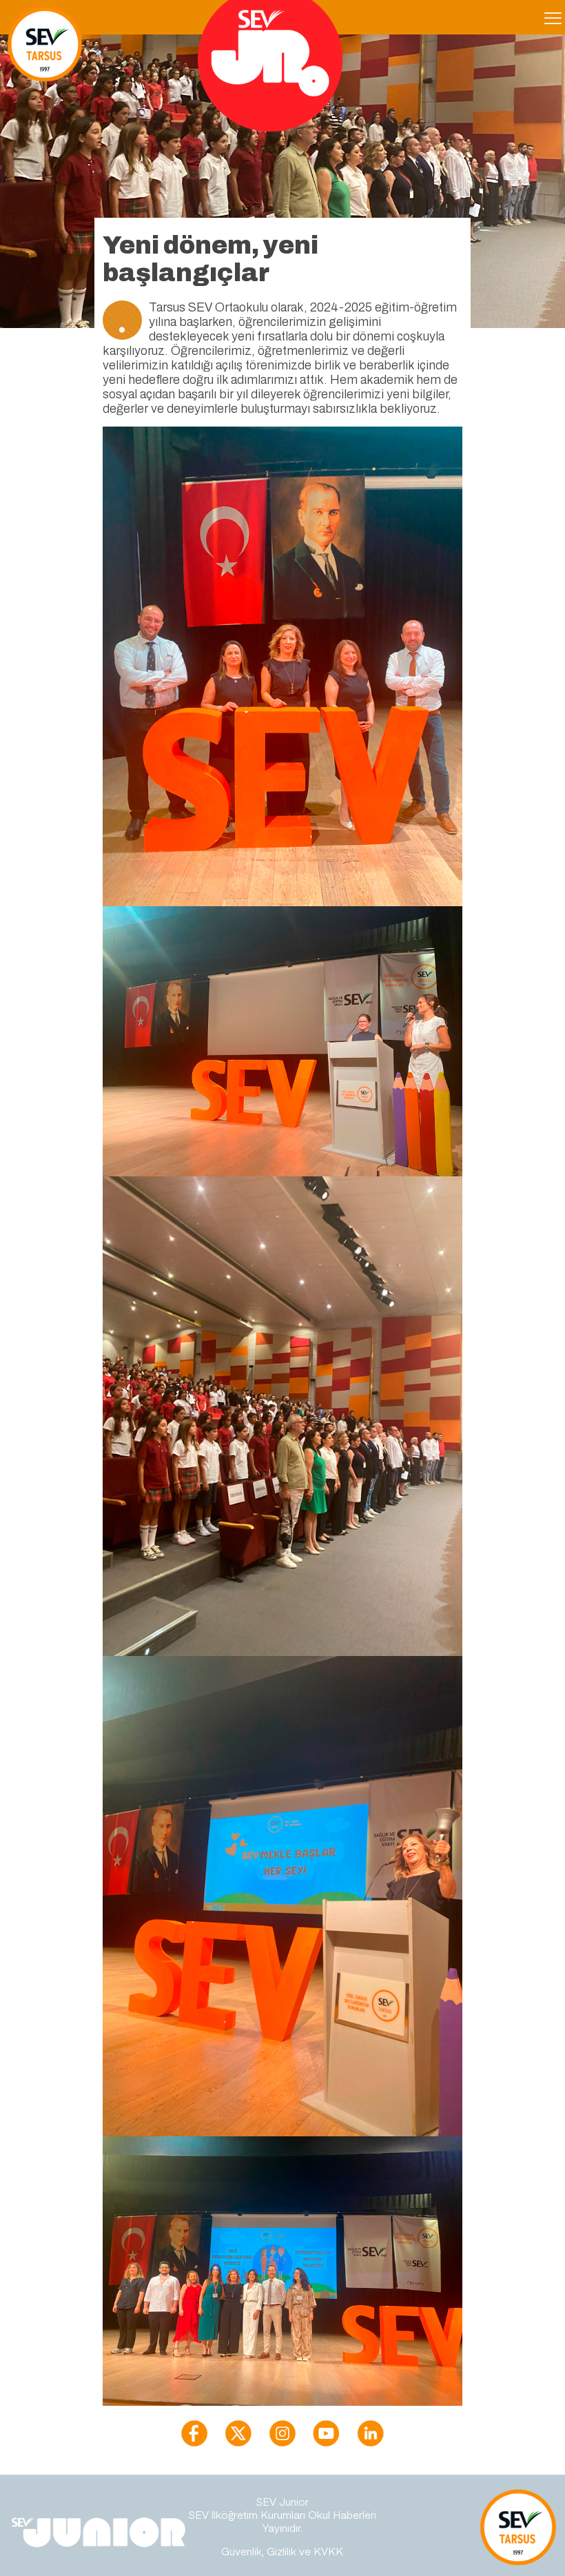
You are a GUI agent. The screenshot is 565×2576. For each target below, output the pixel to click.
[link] (194, 2433)
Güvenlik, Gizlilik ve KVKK (282, 2551)
